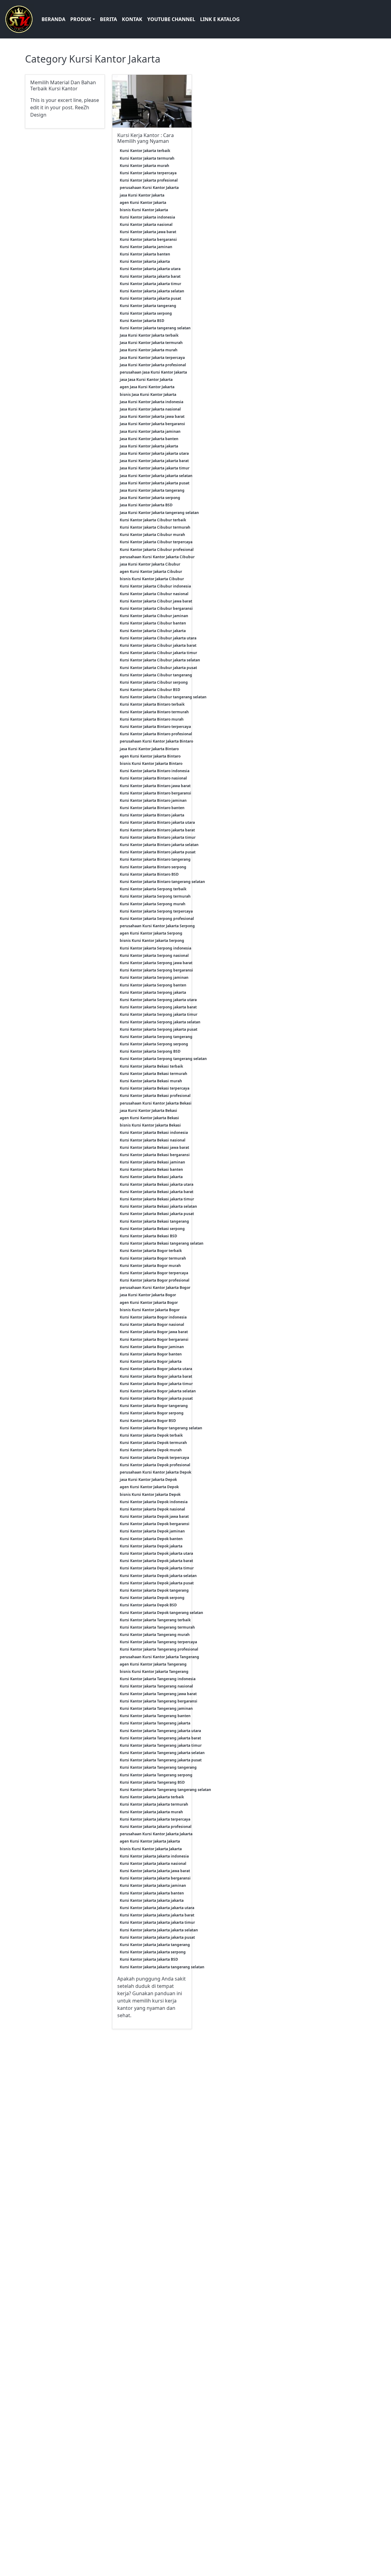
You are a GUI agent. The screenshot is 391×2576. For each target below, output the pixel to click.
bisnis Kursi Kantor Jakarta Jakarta (151, 1849)
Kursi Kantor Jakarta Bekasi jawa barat (154, 1147)
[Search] (383, 19)
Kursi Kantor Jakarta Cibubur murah (152, 535)
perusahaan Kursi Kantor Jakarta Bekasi (156, 1103)
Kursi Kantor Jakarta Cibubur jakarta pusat (158, 668)
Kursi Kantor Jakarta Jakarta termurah (154, 1804)
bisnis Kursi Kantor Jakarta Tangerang (154, 1672)
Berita (108, 19)
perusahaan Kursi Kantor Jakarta (149, 188)
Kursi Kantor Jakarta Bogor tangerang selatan (161, 1428)
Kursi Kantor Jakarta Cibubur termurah (155, 527)
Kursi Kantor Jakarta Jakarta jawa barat (155, 1871)
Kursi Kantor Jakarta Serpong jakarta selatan (160, 1022)
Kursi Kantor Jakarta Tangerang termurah (157, 1627)
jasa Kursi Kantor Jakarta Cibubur (150, 564)
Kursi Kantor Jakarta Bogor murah (150, 1266)
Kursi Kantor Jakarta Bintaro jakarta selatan (159, 845)
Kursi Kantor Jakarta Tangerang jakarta (155, 1723)
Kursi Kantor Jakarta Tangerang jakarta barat (160, 1738)
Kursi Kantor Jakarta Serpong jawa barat (156, 963)
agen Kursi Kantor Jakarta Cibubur (151, 572)
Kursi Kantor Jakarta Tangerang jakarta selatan (162, 1753)
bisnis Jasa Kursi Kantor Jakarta (148, 394)
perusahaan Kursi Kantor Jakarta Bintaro (156, 741)
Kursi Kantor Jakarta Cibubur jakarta (153, 631)
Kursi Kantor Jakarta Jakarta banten (152, 1893)
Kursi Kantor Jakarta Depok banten (151, 1539)
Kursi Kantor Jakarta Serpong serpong (154, 1044)
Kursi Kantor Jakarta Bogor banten (151, 1354)
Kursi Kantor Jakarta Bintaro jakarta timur (158, 837)
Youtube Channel (171, 19)
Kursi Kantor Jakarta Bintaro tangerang (155, 859)
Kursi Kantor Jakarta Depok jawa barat (154, 1516)
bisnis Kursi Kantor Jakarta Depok (150, 1494)
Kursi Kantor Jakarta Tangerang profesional (159, 1649)
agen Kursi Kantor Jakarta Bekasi (149, 1118)
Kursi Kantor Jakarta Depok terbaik (151, 1435)
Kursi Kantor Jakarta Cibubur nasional (154, 594)
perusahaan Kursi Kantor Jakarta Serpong (157, 926)
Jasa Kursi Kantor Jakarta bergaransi (152, 424)
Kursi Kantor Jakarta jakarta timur (150, 284)
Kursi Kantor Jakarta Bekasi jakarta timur (157, 1199)
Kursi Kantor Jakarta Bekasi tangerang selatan (162, 1243)
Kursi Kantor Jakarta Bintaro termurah (154, 712)
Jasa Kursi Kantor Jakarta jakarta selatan (156, 476)
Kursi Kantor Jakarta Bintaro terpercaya (155, 727)
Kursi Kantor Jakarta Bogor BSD (148, 1421)
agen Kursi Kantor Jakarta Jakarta (150, 1841)
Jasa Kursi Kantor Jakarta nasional (150, 409)
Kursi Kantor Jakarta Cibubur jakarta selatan (160, 660)
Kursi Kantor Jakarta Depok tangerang (154, 1590)
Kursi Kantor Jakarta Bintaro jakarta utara (157, 822)
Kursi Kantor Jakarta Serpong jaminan (154, 977)
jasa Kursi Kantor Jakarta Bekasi (148, 1111)
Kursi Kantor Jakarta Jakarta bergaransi (155, 1878)
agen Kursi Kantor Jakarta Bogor (149, 1302)
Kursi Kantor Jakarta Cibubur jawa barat (156, 601)
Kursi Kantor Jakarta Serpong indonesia (155, 948)
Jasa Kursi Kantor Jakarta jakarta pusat (155, 483)
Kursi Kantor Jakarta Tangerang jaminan (156, 1708)
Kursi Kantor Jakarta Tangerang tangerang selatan (165, 1790)
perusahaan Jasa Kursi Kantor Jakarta (153, 372)
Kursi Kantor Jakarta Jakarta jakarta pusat (157, 1937)
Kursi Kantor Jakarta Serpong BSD (150, 1051)
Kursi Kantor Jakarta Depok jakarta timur (157, 1568)
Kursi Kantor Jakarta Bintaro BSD (149, 874)
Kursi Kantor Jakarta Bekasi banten (151, 1169)
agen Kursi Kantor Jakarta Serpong (151, 933)
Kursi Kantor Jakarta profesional (149, 180)
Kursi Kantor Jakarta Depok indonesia (154, 1502)
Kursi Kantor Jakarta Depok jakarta (151, 1546)
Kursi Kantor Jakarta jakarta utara (150, 269)
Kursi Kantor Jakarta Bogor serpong (152, 1413)
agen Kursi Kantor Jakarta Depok (149, 1487)
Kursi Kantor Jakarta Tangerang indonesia (158, 1679)
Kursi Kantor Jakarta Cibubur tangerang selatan (163, 697)
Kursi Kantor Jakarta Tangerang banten (155, 1716)
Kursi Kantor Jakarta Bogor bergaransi (154, 1339)
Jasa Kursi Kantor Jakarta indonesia (152, 402)
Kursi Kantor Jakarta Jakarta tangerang (155, 1945)
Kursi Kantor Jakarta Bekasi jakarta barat (157, 1192)
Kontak (132, 19)
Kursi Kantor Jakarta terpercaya (148, 173)
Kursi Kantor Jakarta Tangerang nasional (156, 1686)
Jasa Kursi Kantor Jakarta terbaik (149, 335)
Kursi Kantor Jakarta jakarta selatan (152, 291)
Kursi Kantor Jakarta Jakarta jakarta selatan (159, 1930)
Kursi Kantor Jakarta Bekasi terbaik (151, 1066)
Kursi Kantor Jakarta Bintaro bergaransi (155, 793)
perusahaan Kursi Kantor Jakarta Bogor (155, 1288)
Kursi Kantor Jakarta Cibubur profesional (157, 550)
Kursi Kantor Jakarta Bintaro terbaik (152, 704)
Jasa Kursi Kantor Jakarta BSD (146, 505)
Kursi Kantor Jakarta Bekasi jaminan (152, 1162)
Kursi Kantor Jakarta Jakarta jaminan (153, 1885)
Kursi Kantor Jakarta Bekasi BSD (148, 1236)
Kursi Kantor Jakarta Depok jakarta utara (156, 1553)
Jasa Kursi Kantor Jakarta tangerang (152, 490)
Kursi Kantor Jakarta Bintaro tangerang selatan (162, 882)
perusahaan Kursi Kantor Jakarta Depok (155, 1472)
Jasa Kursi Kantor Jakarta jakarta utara (154, 453)
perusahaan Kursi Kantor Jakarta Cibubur (157, 557)
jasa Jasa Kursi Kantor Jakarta (146, 380)
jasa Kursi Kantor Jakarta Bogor (148, 1295)
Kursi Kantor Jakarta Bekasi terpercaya (155, 1088)
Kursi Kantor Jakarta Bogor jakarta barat (156, 1376)
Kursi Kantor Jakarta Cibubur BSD (150, 690)
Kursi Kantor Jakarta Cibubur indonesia (155, 586)
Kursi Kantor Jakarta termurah (147, 158)
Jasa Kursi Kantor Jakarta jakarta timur (155, 468)
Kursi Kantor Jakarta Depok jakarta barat (156, 1561)
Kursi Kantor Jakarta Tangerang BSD (152, 1782)
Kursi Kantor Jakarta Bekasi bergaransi (155, 1155)
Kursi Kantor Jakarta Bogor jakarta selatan (158, 1391)
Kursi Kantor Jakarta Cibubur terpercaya (156, 542)
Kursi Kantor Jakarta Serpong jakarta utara (158, 1000)
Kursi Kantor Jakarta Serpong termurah (155, 896)
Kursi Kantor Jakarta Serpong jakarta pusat (159, 1029)
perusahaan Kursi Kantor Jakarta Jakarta (156, 1834)
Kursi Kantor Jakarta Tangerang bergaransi (159, 1701)
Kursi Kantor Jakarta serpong (146, 313)
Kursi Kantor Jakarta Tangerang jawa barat (158, 1694)
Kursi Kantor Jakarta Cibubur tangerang (156, 675)
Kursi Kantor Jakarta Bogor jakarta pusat (156, 1398)
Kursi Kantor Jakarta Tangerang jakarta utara (160, 1731)
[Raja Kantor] (19, 19)
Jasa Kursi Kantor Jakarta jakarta (149, 446)
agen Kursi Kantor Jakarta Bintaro (150, 756)
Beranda (53, 19)
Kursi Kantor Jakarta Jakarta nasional (153, 1863)
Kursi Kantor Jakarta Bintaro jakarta (152, 815)
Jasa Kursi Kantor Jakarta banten (149, 439)
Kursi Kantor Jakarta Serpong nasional (154, 955)
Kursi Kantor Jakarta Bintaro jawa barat (155, 786)
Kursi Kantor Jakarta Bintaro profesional (156, 734)
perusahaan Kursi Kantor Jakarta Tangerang (159, 1657)
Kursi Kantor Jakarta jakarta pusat (150, 298)
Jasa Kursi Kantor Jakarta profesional (153, 365)
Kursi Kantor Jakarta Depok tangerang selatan (161, 1613)
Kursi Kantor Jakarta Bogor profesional (155, 1280)
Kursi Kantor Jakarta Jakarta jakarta (152, 1900)
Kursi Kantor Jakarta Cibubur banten (153, 623)
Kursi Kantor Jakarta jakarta (145, 261)
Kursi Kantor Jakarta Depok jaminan (152, 1531)
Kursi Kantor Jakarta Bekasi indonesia (154, 1132)
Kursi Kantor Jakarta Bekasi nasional (153, 1140)
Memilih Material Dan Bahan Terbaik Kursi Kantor (63, 85)
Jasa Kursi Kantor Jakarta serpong (150, 498)
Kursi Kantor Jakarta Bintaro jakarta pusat (158, 852)
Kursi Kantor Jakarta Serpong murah (153, 904)
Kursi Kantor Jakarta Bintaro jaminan (153, 800)
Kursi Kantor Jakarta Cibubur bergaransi (156, 608)
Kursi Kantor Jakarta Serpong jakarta (153, 992)
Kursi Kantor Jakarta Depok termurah (153, 1443)
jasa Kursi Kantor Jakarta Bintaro (149, 749)
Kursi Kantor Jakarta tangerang (148, 306)
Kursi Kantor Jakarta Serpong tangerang (156, 1037)
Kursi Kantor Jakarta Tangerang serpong (156, 1775)
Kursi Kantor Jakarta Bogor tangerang (154, 1406)
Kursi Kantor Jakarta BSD (142, 321)
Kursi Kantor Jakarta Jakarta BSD (149, 1959)
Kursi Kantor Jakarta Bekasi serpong (152, 1229)
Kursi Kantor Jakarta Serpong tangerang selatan (163, 1059)
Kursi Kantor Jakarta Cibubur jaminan (154, 616)
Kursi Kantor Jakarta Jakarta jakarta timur (157, 1922)
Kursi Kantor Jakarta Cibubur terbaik (153, 520)
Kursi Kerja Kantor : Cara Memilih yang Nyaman (146, 138)
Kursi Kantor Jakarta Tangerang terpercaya (158, 1642)
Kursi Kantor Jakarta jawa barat (148, 232)
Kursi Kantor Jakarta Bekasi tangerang (154, 1221)
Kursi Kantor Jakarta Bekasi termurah (153, 1074)
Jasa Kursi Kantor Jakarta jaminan (150, 431)
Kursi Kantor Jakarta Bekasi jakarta (151, 1177)
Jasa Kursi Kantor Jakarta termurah (151, 343)
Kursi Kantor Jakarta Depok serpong (152, 1598)
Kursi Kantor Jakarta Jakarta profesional (156, 1827)
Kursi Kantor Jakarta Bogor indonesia (153, 1317)
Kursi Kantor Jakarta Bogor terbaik (151, 1251)
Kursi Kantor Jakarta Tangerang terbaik (155, 1620)
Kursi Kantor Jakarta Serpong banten (153, 985)
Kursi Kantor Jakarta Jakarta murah (151, 1812)
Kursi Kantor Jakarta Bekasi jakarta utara (157, 1184)
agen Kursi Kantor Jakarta (143, 203)
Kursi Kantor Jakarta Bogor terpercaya (154, 1273)
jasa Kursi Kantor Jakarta (142, 195)
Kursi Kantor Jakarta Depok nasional (152, 1509)
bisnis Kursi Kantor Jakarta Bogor (150, 1310)
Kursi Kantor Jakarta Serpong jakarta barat (158, 1007)
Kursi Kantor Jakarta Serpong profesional (157, 919)
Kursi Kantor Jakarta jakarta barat (150, 276)
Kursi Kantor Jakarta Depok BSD (148, 1605)
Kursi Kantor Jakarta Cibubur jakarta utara (158, 638)
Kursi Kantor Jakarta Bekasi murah (151, 1081)
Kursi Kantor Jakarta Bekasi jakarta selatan (158, 1206)
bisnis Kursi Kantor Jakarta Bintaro (151, 763)
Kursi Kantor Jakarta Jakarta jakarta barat (157, 1915)
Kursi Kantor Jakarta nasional (146, 224)
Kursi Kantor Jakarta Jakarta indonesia (154, 1856)
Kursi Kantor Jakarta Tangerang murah (155, 1635)
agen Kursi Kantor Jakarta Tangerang (153, 1664)
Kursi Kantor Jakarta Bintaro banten (152, 808)
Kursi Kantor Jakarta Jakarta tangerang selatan (162, 1967)
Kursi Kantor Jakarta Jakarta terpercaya (155, 1819)
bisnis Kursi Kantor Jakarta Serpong (152, 941)
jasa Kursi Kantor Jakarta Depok (148, 1480)
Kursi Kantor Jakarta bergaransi (148, 239)
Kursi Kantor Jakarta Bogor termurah (153, 1258)
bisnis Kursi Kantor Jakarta (144, 210)
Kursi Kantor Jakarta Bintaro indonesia (155, 771)
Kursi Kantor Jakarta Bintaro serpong (153, 867)
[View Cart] (375, 19)
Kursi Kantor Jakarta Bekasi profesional (155, 1096)
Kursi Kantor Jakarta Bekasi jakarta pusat (157, 1214)
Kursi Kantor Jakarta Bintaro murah (152, 719)
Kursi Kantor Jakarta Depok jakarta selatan (158, 1576)
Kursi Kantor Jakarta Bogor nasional (152, 1324)
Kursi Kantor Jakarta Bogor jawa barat (154, 1332)
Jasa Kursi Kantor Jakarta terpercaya (152, 358)
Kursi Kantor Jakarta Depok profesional (155, 1465)
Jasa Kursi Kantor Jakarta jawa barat (152, 416)
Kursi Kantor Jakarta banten (145, 254)
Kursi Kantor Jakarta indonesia (147, 217)
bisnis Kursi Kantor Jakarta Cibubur (152, 579)
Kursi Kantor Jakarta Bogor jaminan (152, 1347)
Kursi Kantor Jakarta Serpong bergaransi (156, 970)
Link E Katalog (220, 19)
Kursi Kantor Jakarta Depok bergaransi (155, 1524)
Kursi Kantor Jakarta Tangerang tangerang (158, 1767)
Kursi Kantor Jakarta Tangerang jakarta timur (161, 1745)
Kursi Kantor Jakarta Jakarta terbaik (152, 1797)
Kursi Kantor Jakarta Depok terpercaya (154, 1458)
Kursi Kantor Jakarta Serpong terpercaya (156, 911)
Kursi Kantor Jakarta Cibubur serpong (154, 682)
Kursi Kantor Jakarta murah (144, 166)
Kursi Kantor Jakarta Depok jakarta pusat (157, 1583)
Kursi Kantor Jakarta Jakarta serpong (153, 1952)
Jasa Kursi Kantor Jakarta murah (149, 350)
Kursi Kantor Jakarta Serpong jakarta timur (159, 1014)
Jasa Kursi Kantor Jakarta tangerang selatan (159, 513)
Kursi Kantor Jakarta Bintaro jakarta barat (157, 830)
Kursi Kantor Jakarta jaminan (146, 247)
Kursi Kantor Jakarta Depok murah (151, 1450)
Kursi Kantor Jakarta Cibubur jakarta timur (158, 653)
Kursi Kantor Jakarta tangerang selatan (155, 328)
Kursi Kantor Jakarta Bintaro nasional (153, 778)
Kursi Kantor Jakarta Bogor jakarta (151, 1361)
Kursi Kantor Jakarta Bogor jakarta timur (156, 1384)
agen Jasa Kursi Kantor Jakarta (147, 387)
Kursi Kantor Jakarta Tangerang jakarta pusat (161, 1760)
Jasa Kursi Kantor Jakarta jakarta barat (154, 461)
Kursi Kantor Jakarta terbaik (145, 151)
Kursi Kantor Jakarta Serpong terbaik (153, 889)
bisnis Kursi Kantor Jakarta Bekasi (150, 1125)
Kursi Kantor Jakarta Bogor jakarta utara (156, 1369)
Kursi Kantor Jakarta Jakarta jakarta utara (157, 1908)
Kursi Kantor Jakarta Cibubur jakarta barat (158, 645)
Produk (81, 19)
